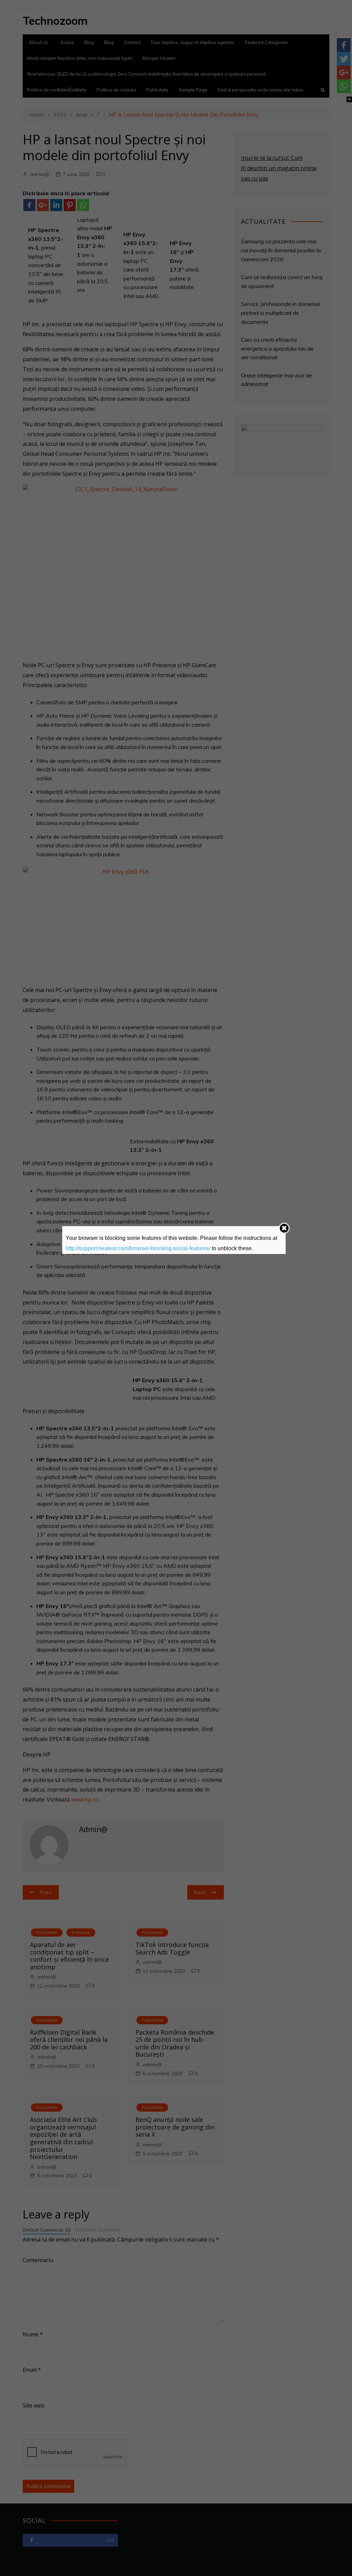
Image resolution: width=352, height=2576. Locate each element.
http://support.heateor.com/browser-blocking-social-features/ (138, 1248)
